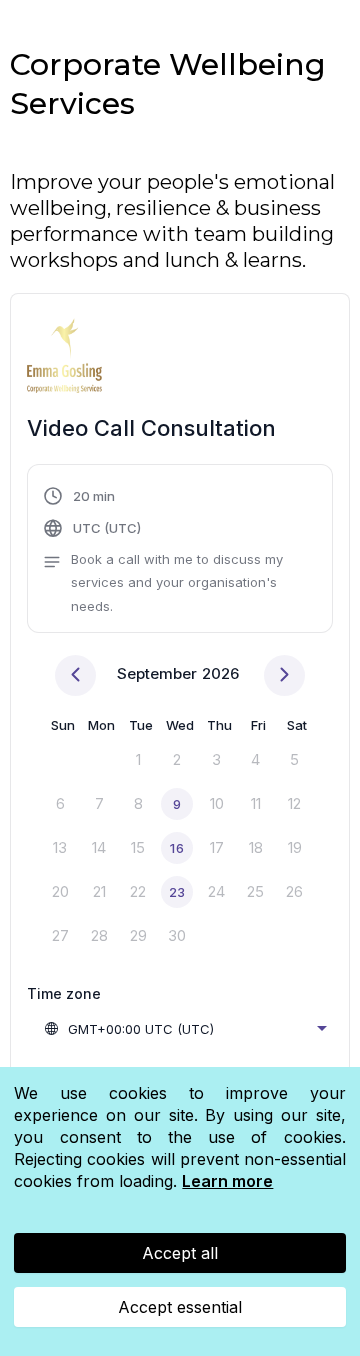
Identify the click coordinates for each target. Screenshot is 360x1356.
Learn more (227, 1181)
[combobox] (185, 1029)
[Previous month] (75, 675)
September (157, 673)
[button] (180, 551)
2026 (220, 673)
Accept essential (180, 1307)
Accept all (180, 1253)
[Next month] (284, 675)
